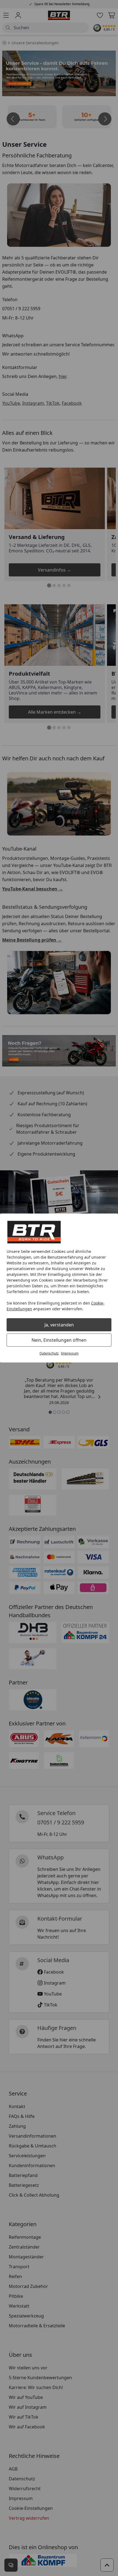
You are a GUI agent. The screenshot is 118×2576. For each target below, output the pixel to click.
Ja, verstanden (59, 1325)
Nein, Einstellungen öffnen (59, 1340)
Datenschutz (49, 1353)
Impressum (70, 1353)
